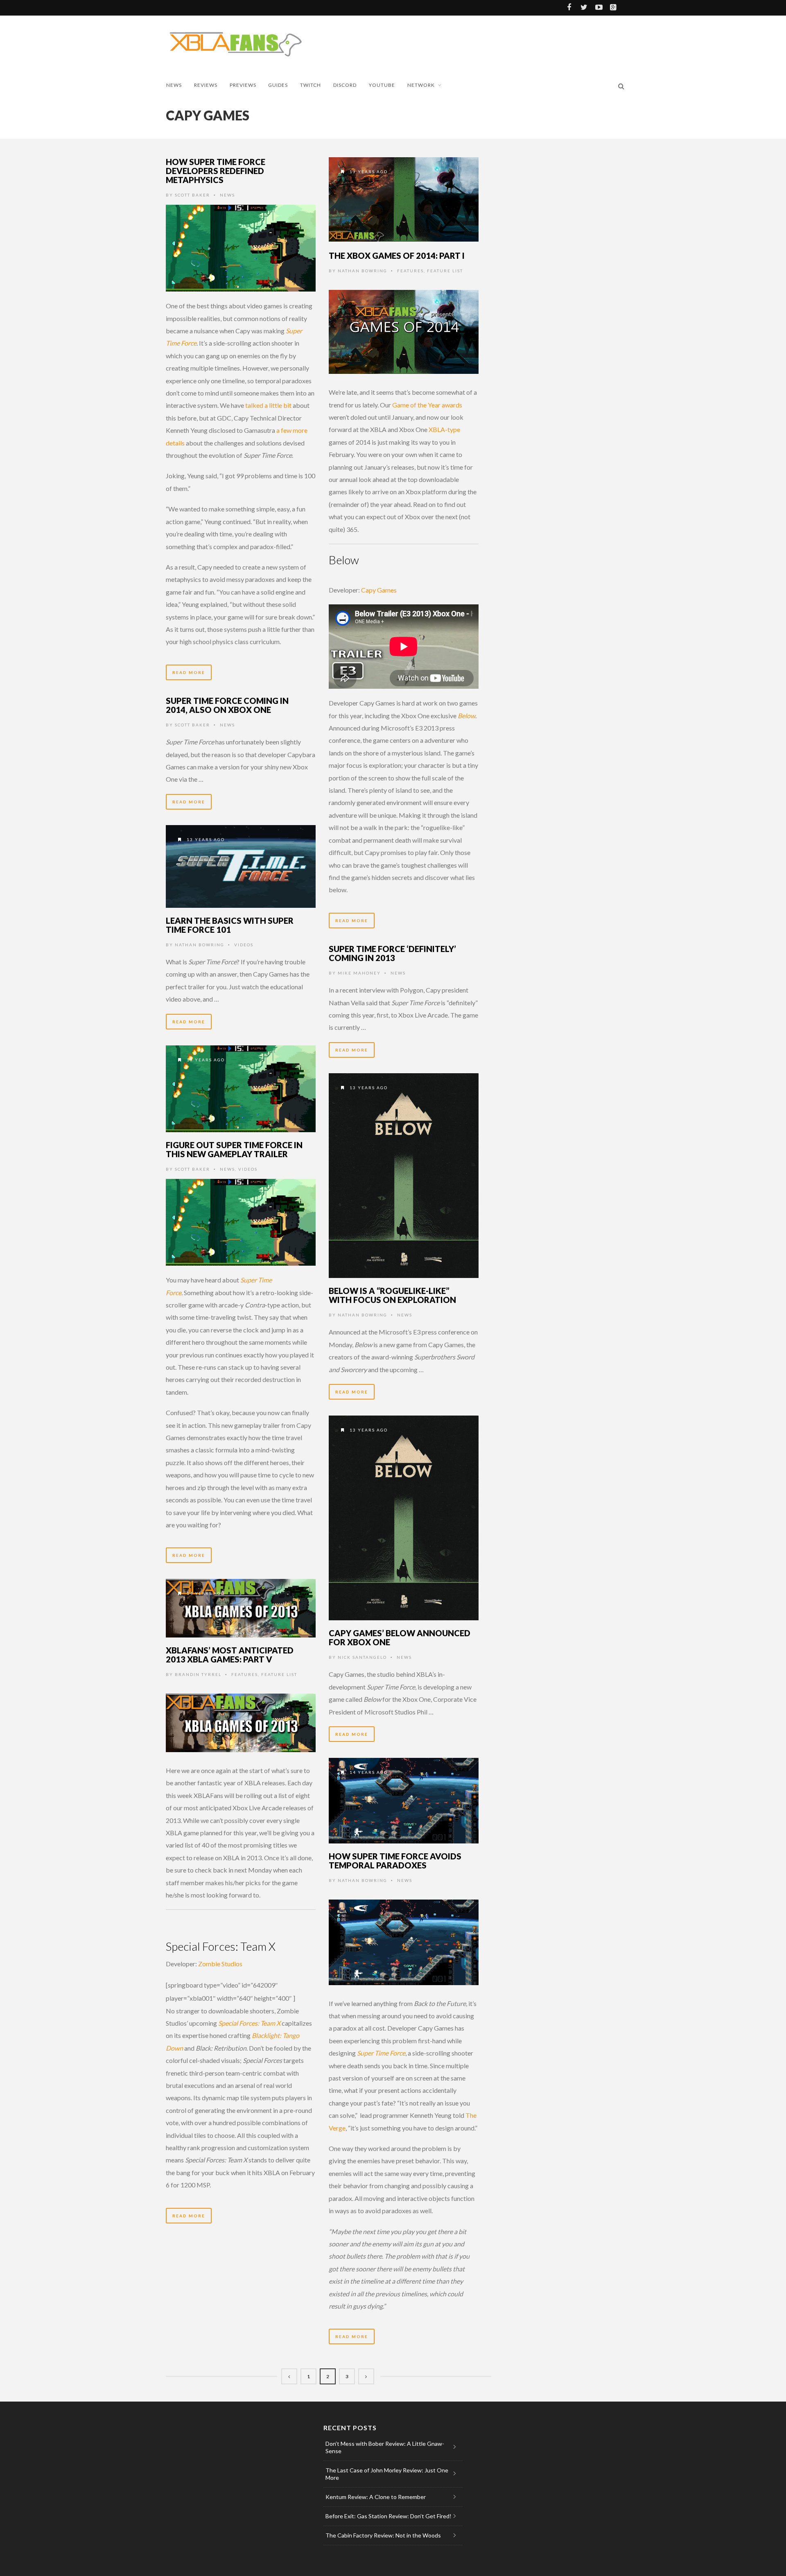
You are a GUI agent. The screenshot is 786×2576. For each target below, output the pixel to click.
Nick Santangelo (362, 1657)
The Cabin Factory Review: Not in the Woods (383, 2535)
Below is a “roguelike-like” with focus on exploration (392, 1295)
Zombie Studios (220, 1964)
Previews (243, 85)
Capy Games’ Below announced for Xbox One (400, 1637)
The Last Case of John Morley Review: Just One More (387, 2474)
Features (410, 271)
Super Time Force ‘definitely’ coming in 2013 (392, 953)
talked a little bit (268, 405)
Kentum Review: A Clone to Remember (376, 2497)
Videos (244, 945)
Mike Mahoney (359, 973)
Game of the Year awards (427, 405)
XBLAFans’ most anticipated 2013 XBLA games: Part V (230, 1655)
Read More (189, 672)
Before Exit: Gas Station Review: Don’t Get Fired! (388, 2516)
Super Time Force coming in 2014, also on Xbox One (227, 705)
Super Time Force (381, 2053)
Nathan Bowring (363, 271)
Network (421, 85)
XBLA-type (444, 429)
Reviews (206, 85)
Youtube (382, 85)
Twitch (311, 85)
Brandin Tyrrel (198, 1674)
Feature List (445, 271)
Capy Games (379, 590)
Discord (345, 85)
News (174, 85)
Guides (278, 85)
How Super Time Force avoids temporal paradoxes (395, 1861)
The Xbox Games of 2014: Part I (397, 256)
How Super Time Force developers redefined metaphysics (216, 171)
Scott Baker (192, 195)
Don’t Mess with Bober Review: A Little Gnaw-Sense (385, 2447)
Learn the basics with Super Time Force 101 (230, 925)
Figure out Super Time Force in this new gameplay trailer (234, 1149)
